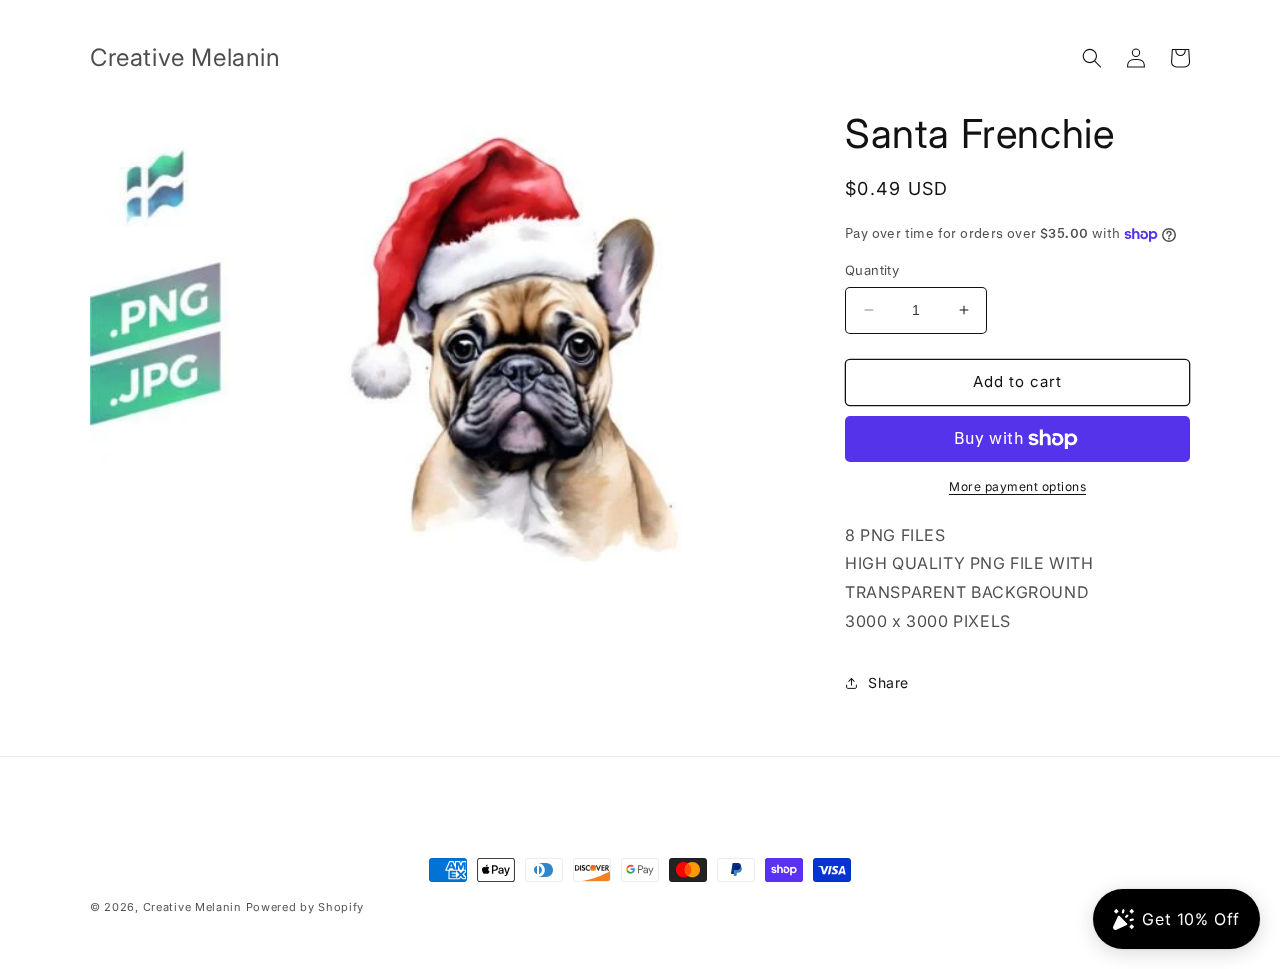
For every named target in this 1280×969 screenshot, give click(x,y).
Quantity (872, 270)
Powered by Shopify (305, 907)
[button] (1092, 58)
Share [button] (888, 682)
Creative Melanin (192, 907)
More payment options (1017, 486)
